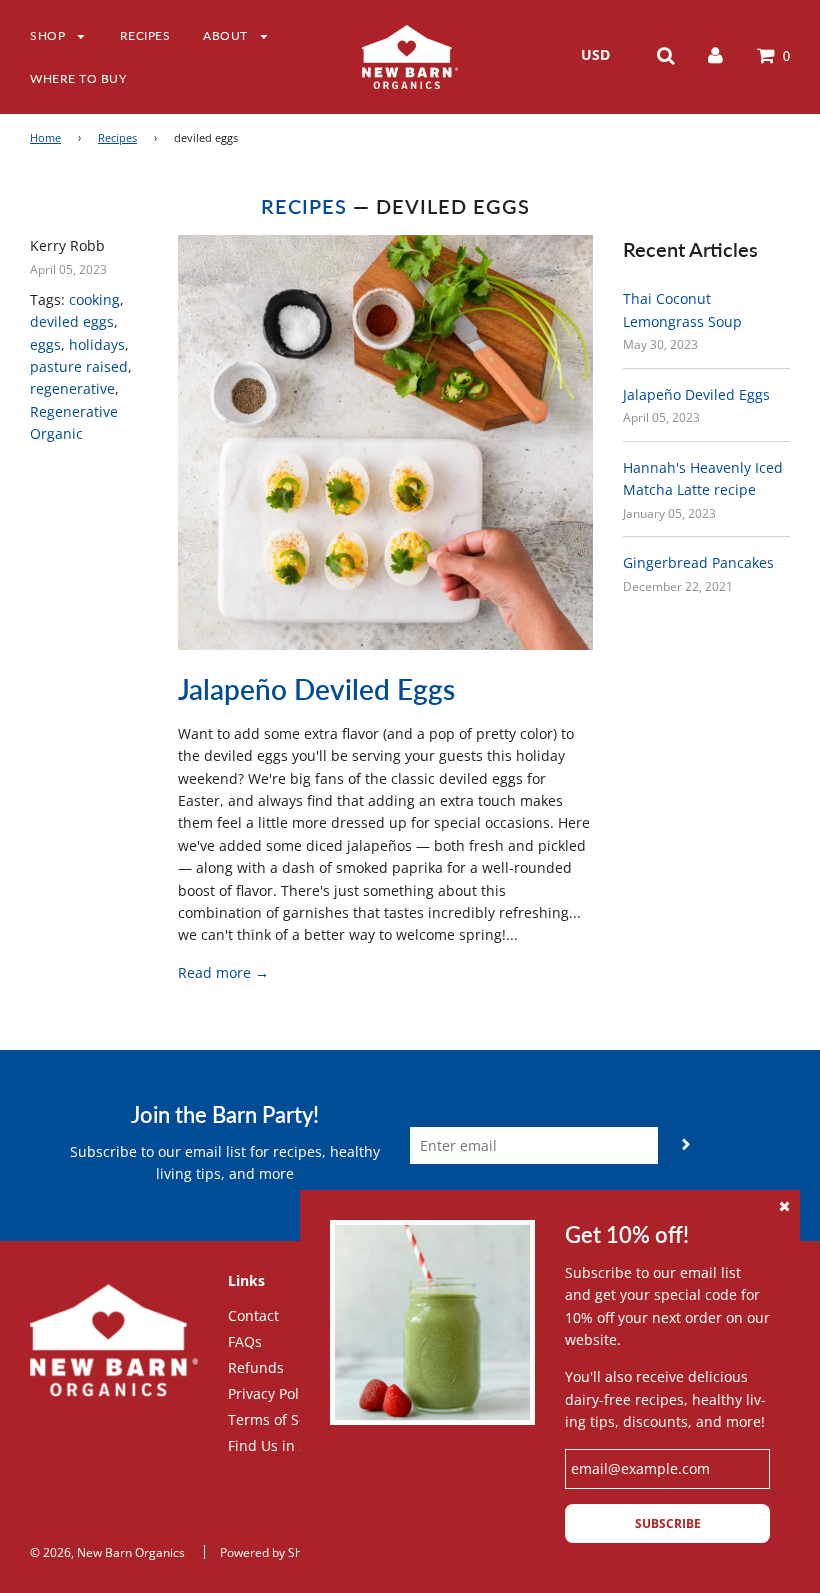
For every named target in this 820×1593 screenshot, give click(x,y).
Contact (253, 1315)
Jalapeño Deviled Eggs (316, 689)
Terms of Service (283, 1419)
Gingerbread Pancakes (698, 562)
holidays (97, 344)
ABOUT (227, 35)
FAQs (245, 1341)
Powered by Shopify (274, 1552)
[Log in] (715, 54)
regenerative (72, 388)
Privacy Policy (272, 1393)
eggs (45, 344)
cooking (94, 299)
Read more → (223, 972)
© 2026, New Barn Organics (107, 1552)
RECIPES (145, 35)
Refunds (256, 1367)
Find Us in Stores (284, 1445)
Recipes (117, 138)
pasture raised (79, 366)
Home (45, 138)
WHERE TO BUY (78, 78)
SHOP (49, 35)
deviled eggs (72, 321)
